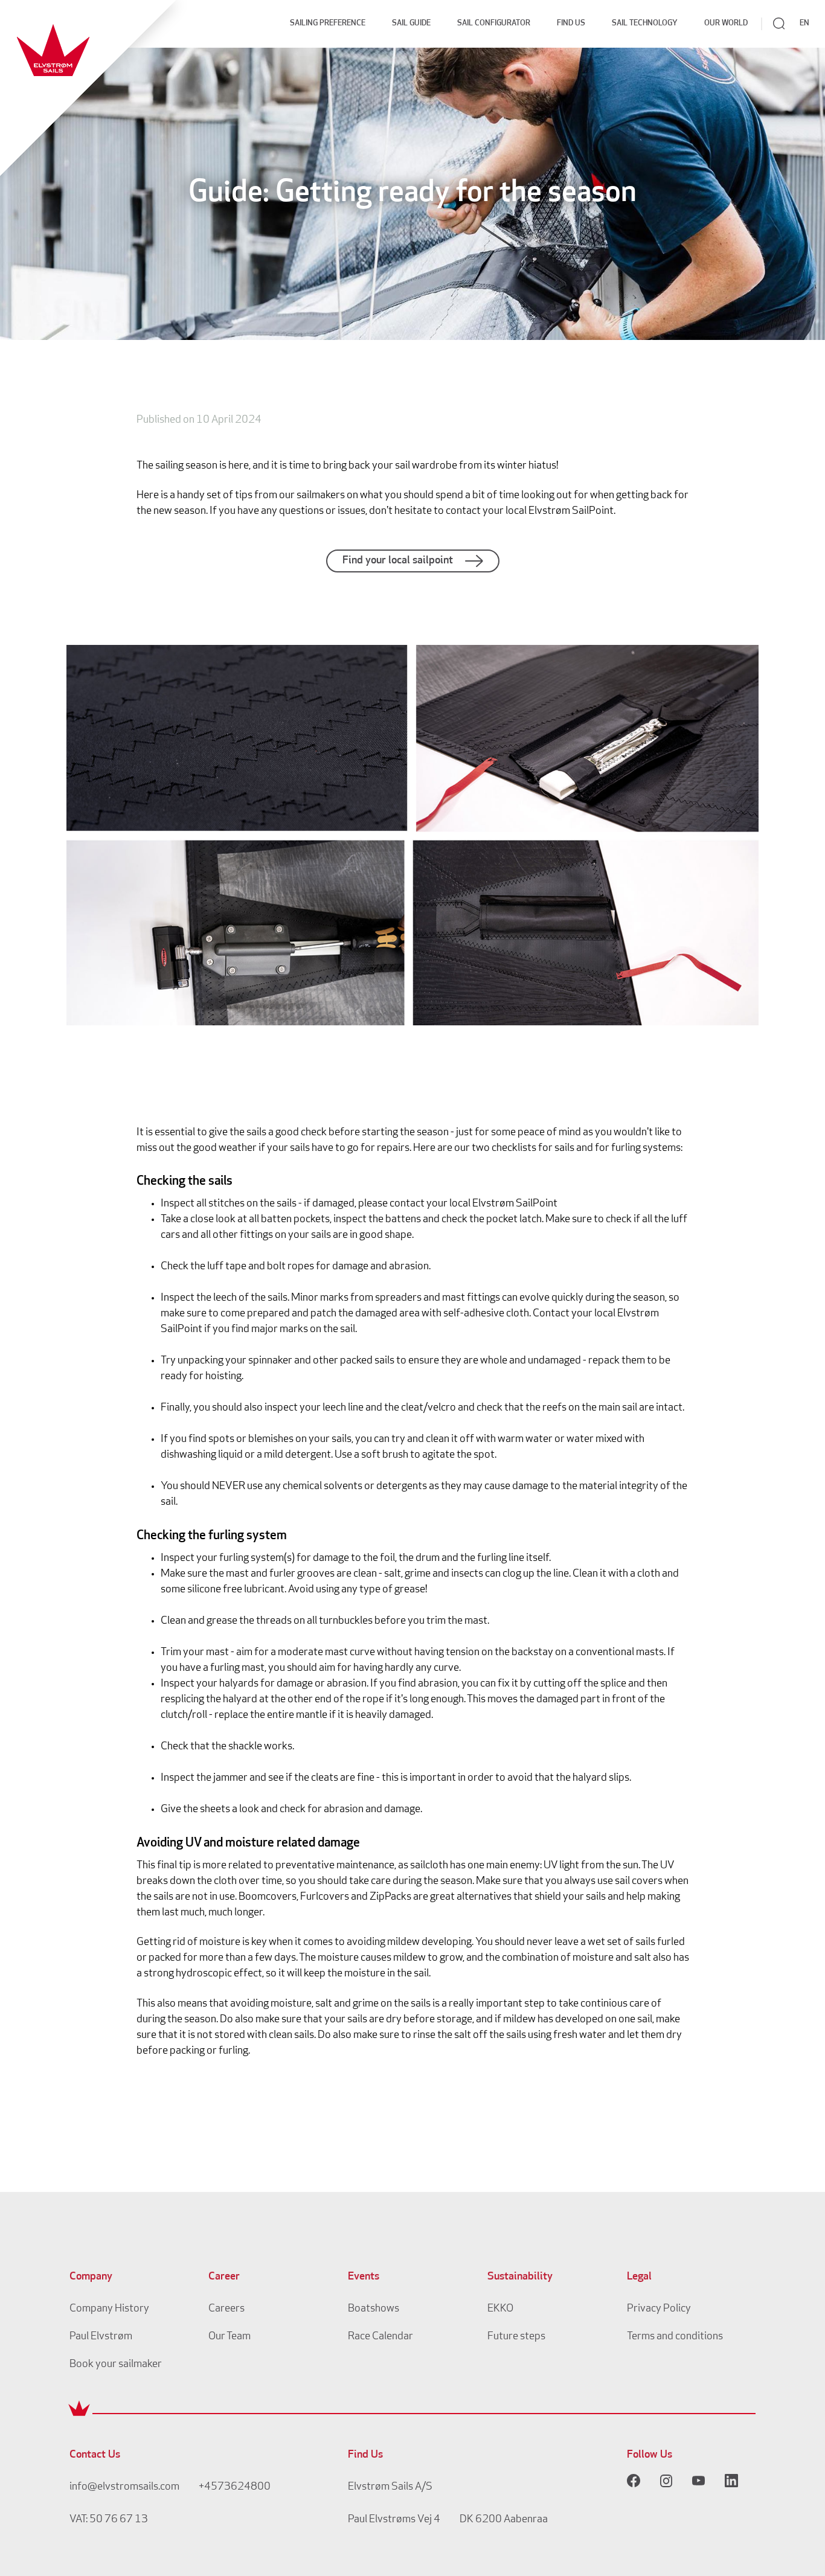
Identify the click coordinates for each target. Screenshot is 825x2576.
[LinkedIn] (731, 2481)
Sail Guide (411, 23)
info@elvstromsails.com (124, 2487)
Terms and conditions (675, 2337)
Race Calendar (380, 2337)
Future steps (516, 2337)
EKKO (500, 2309)
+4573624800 (235, 2487)
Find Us (571, 23)
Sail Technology (645, 23)
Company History (109, 2309)
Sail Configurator (494, 23)
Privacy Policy (659, 2309)
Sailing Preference (328, 23)
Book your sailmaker (116, 2365)
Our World (726, 23)
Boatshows (374, 2309)
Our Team (230, 2337)
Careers (226, 2309)
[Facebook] (634, 2481)
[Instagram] (666, 2481)
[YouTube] (699, 2481)
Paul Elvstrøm (101, 2337)
